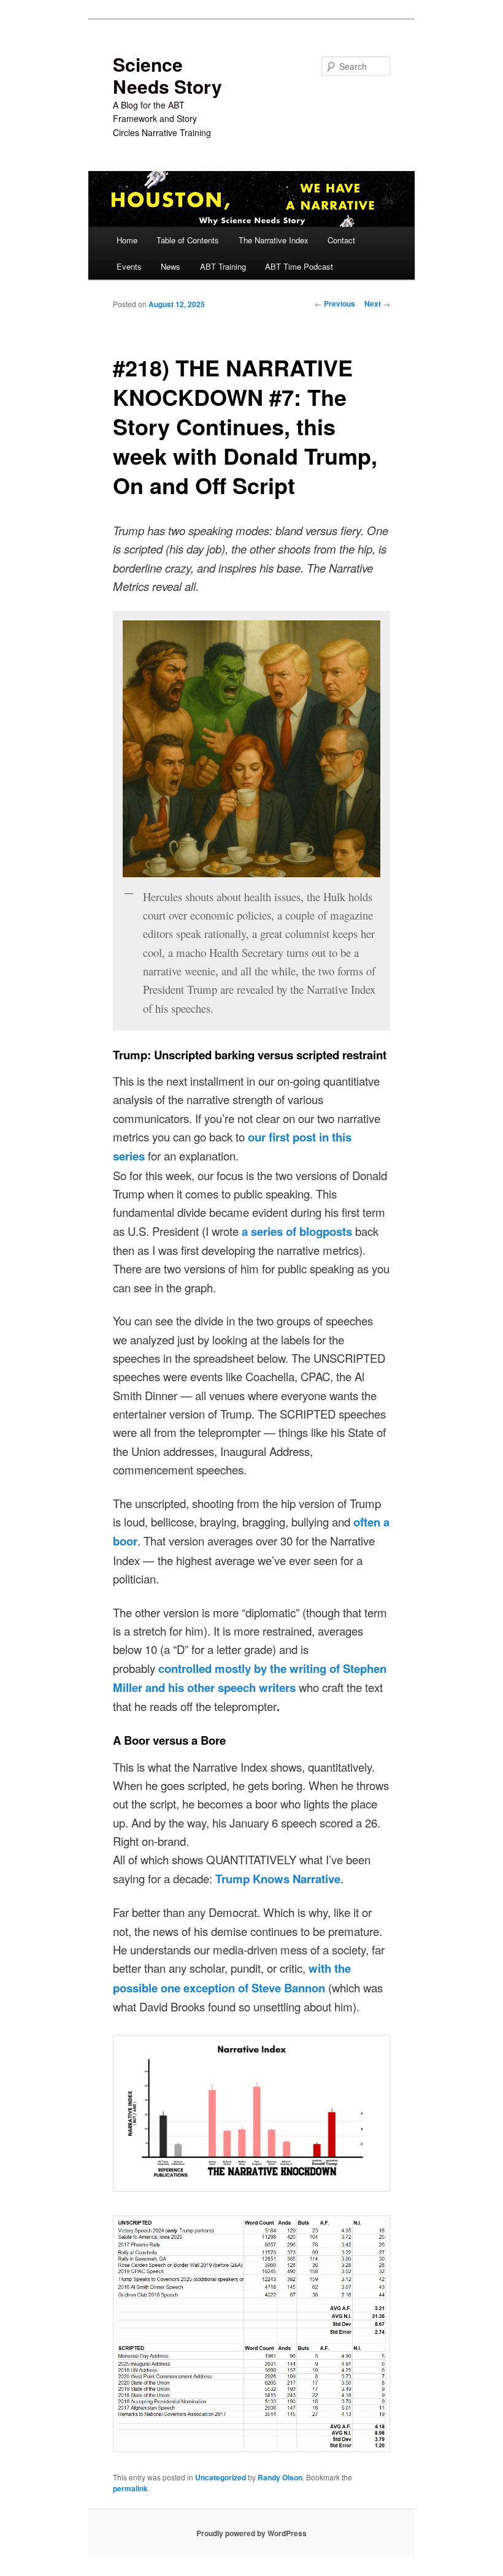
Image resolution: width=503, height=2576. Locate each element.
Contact (341, 240)
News (171, 266)
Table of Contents (188, 240)
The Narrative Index (274, 240)
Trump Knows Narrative (278, 1879)
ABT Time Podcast (299, 266)
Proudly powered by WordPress (251, 2533)
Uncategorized (221, 2477)
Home (127, 240)
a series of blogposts (297, 1231)
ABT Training (223, 266)
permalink (130, 2488)
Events (129, 266)
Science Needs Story (167, 75)
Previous (335, 303)
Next (377, 303)
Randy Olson (280, 2477)
